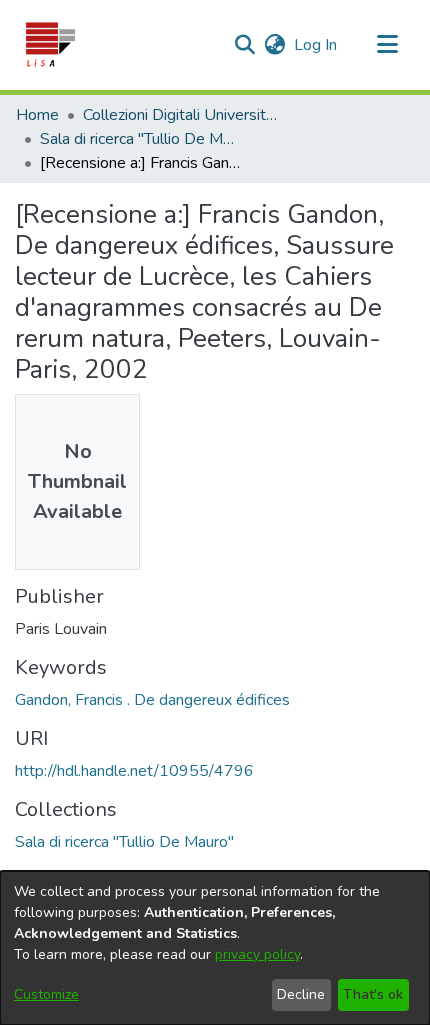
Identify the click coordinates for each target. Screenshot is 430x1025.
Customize (46, 994)
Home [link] (37, 115)
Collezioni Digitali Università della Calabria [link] (183, 115)
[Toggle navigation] (387, 45)
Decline (301, 994)
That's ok (373, 994)
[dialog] (215, 948)
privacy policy (257, 954)
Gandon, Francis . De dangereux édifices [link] (152, 700)
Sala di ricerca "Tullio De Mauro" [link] (140, 139)
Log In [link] (316, 45)
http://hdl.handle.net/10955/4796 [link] (134, 771)
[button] (49, 45)
